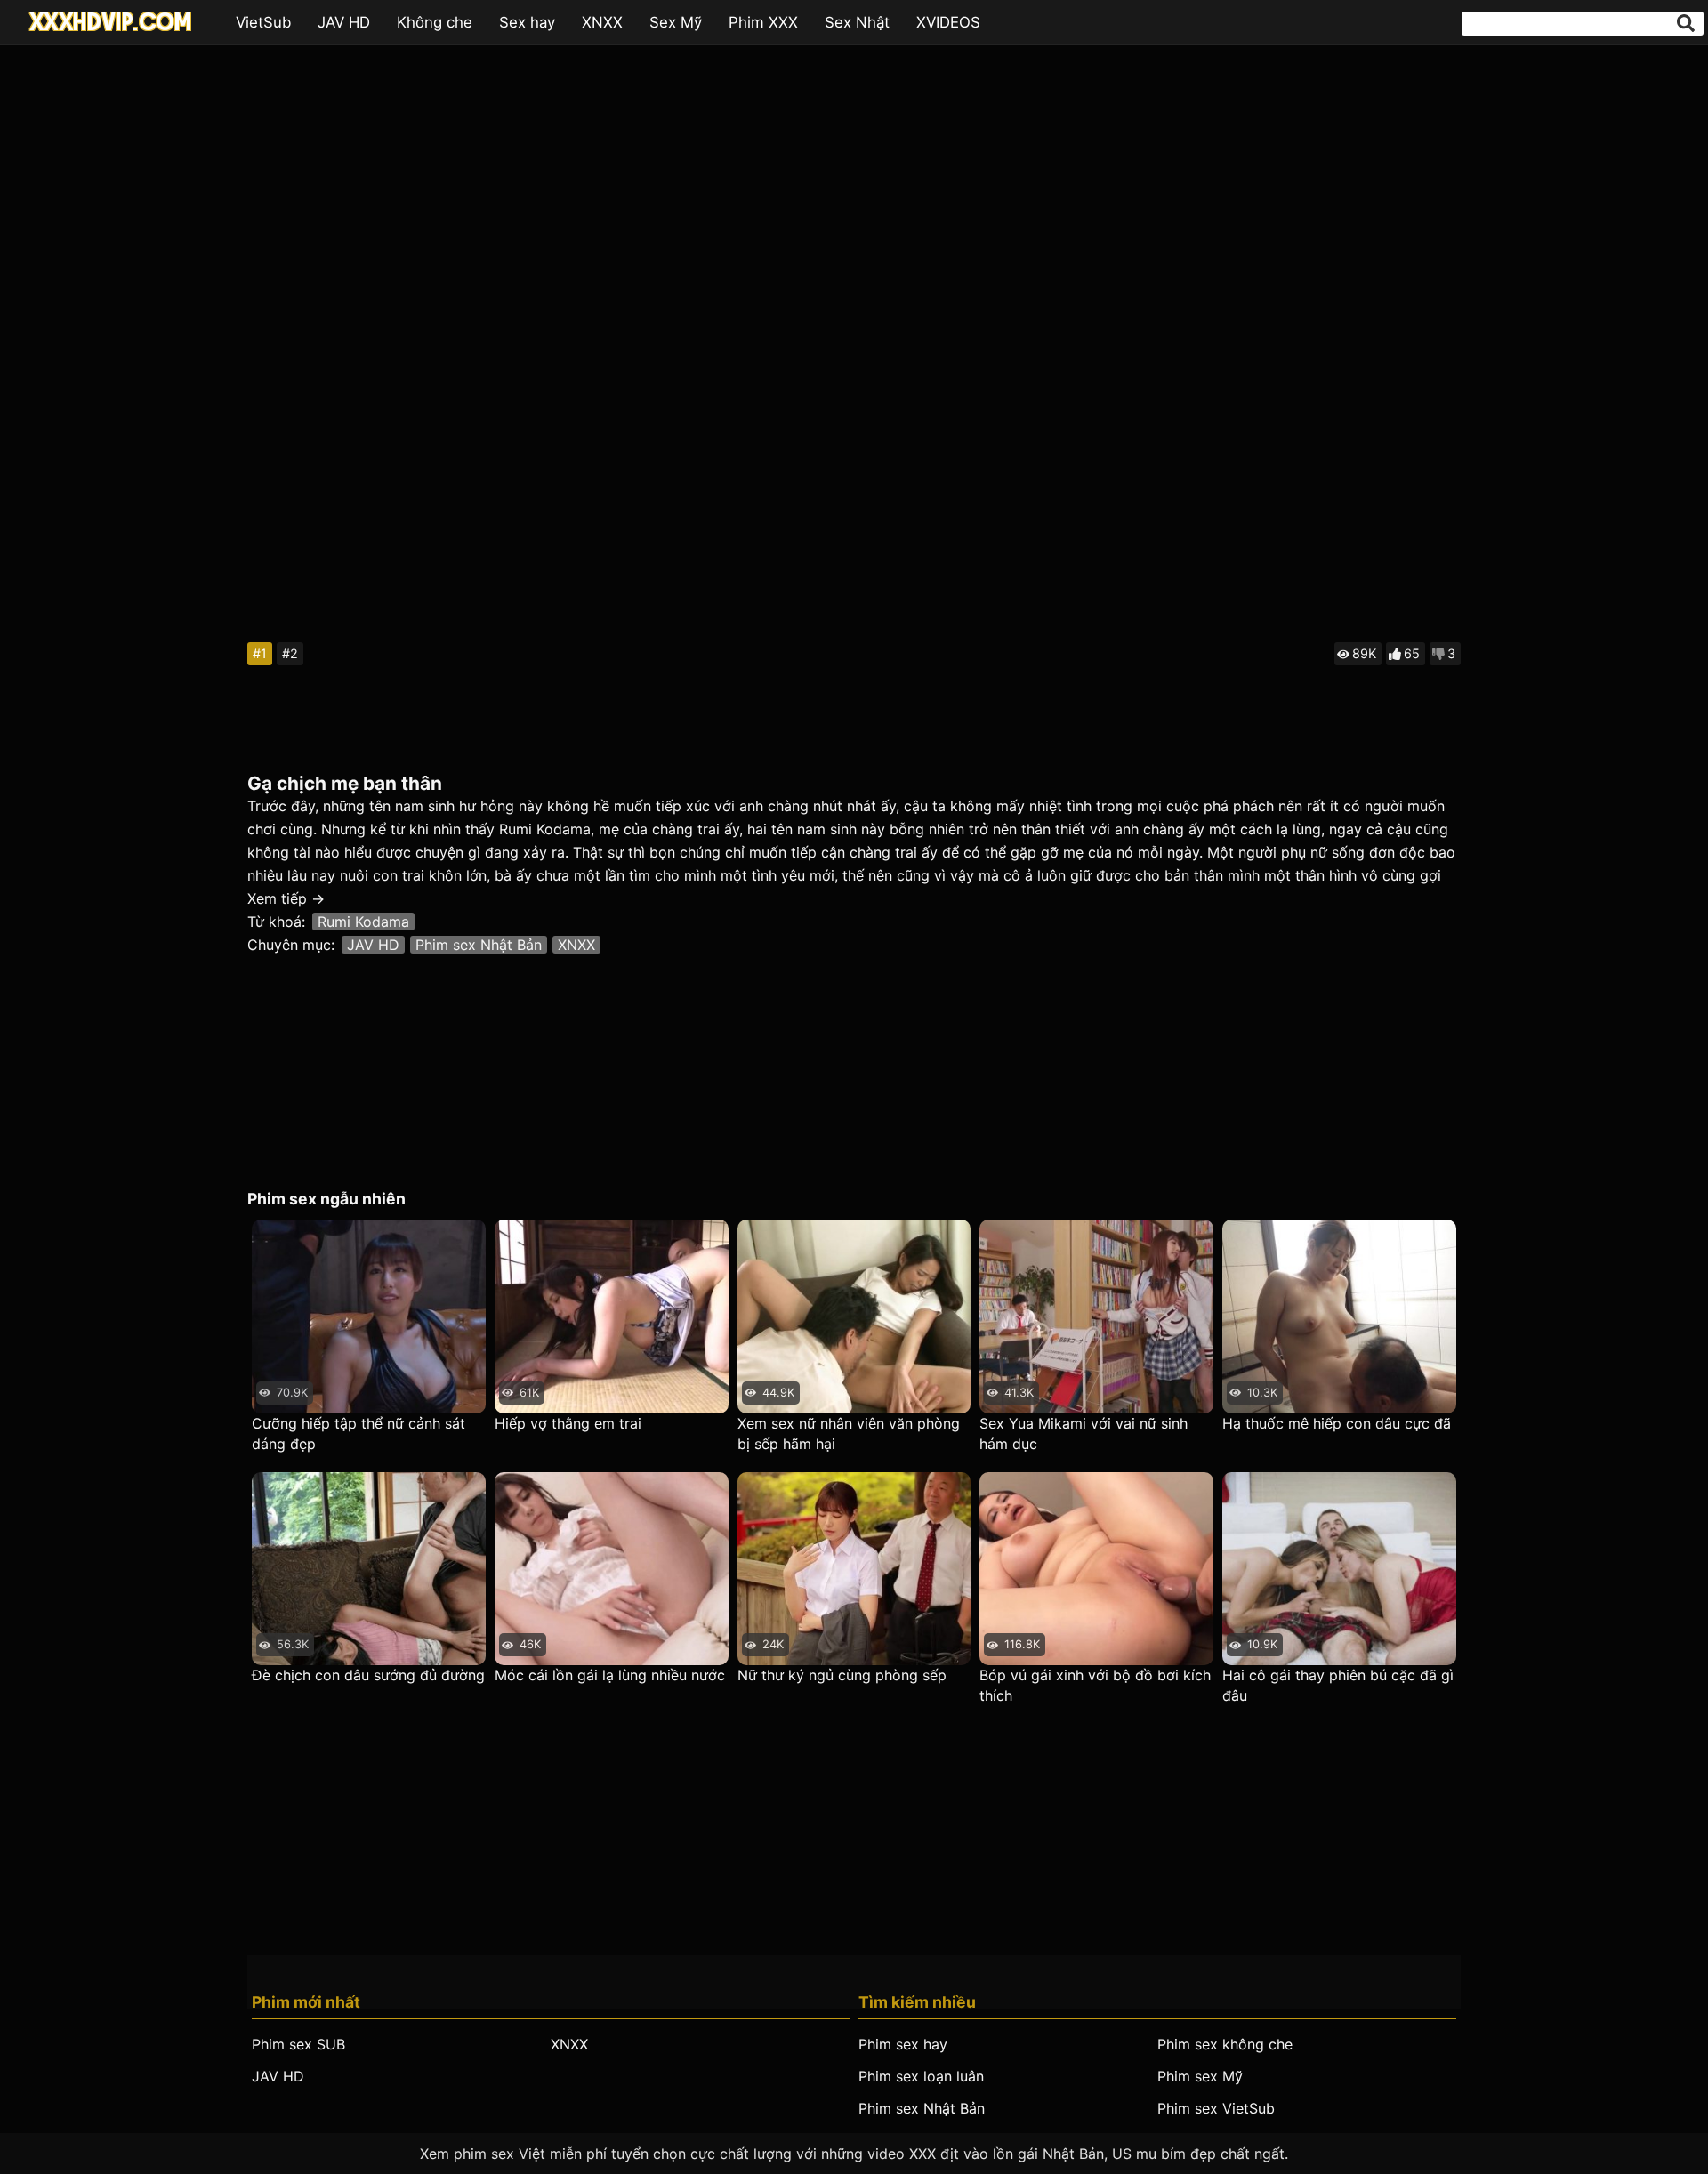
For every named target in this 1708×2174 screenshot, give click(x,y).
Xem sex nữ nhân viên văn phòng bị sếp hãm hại (849, 1433)
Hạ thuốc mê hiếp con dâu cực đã (1337, 1423)
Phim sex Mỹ (1200, 2076)
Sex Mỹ (676, 22)
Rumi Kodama (363, 922)
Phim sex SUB (298, 2044)
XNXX (602, 22)
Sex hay (527, 22)
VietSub (263, 22)
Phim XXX (763, 22)
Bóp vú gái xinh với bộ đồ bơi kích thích (1095, 1685)
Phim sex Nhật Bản (479, 945)
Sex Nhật (857, 22)
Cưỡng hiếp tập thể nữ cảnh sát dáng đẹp (359, 1433)
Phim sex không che (1225, 2044)
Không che (435, 22)
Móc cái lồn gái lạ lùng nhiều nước (610, 1675)
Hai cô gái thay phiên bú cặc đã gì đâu (1338, 1685)
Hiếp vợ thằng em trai (568, 1423)
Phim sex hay (903, 2044)
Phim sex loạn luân (921, 2076)
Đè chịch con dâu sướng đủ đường (368, 1675)
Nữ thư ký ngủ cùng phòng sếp (842, 1675)
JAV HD (344, 22)
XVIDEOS (948, 22)
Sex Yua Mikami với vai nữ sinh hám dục (1084, 1433)
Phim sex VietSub (1216, 2108)
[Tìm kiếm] (1686, 23)
